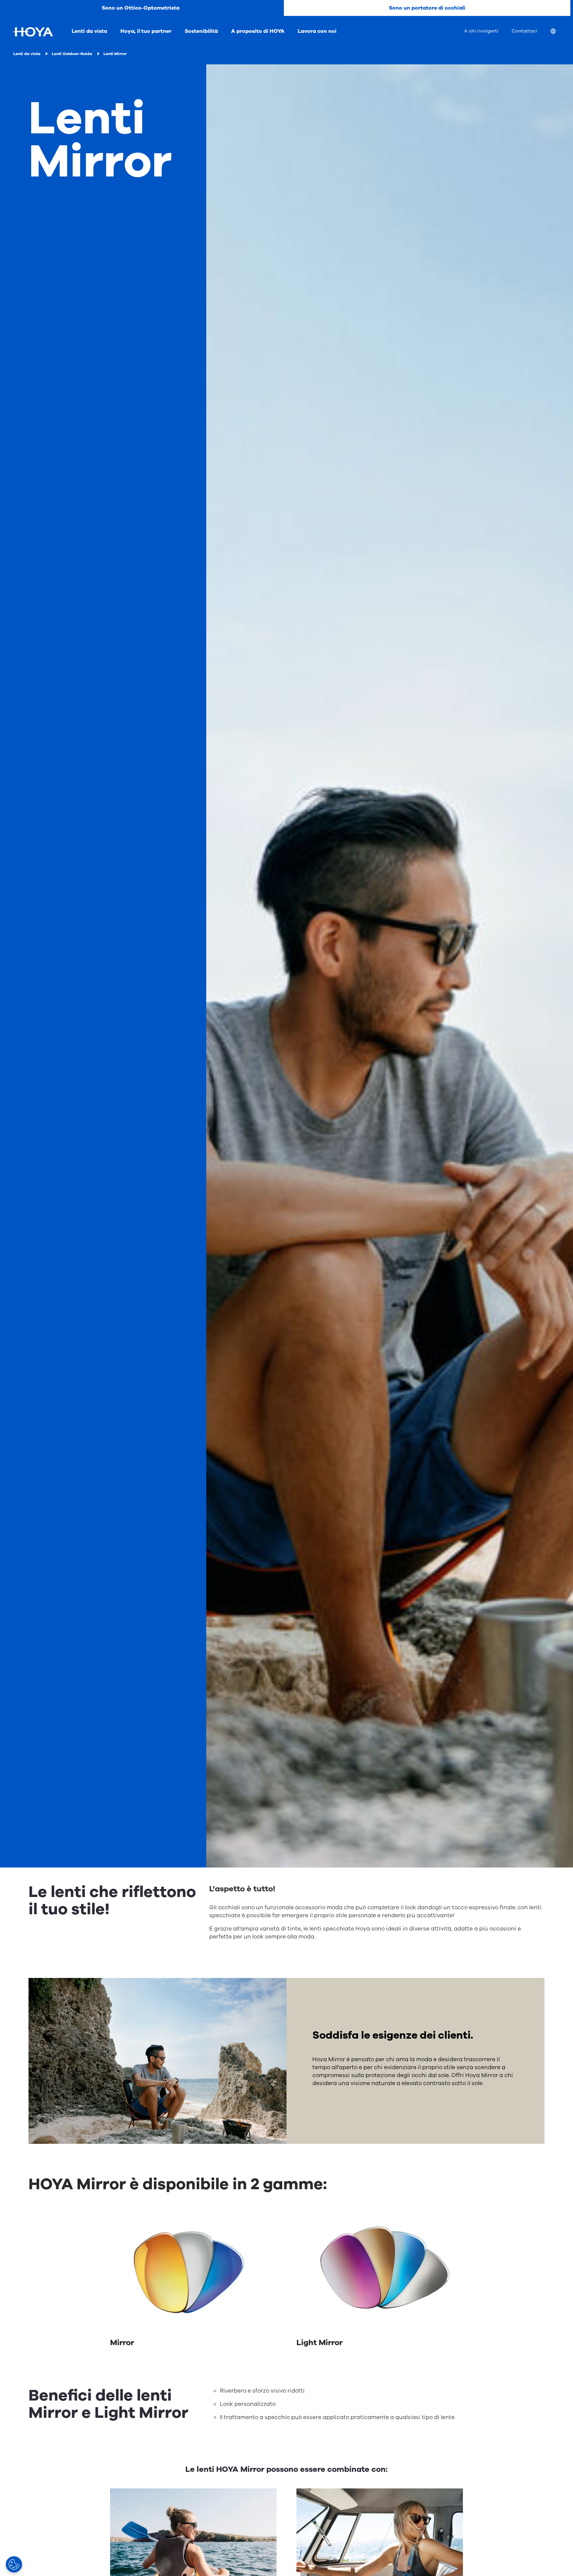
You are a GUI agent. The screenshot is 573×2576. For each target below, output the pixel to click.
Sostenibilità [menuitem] (201, 31)
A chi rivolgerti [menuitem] (481, 31)
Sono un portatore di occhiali (427, 8)
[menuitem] (558, 32)
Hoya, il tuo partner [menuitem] (146, 31)
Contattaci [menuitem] (524, 31)
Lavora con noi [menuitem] (317, 31)
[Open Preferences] (14, 2564)
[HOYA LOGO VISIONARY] (32, 32)
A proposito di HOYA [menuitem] (258, 31)
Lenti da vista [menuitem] (89, 31)
